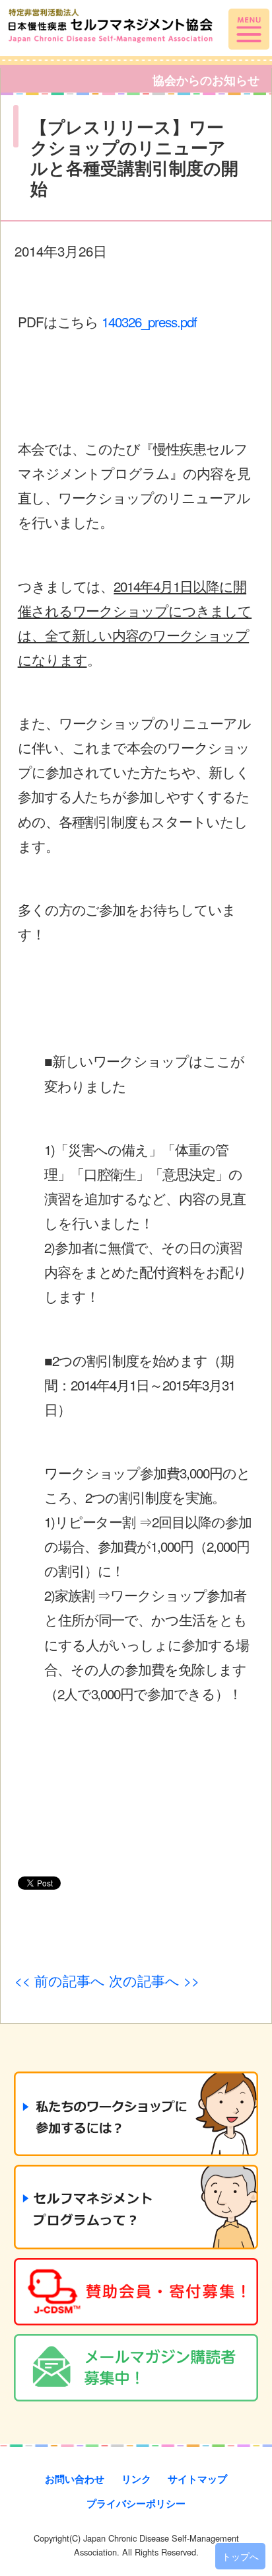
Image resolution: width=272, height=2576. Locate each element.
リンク (136, 2479)
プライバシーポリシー (136, 2503)
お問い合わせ (75, 2479)
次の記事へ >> (154, 1980)
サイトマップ (197, 2479)
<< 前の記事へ (60, 1980)
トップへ (240, 2556)
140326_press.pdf (149, 321)
